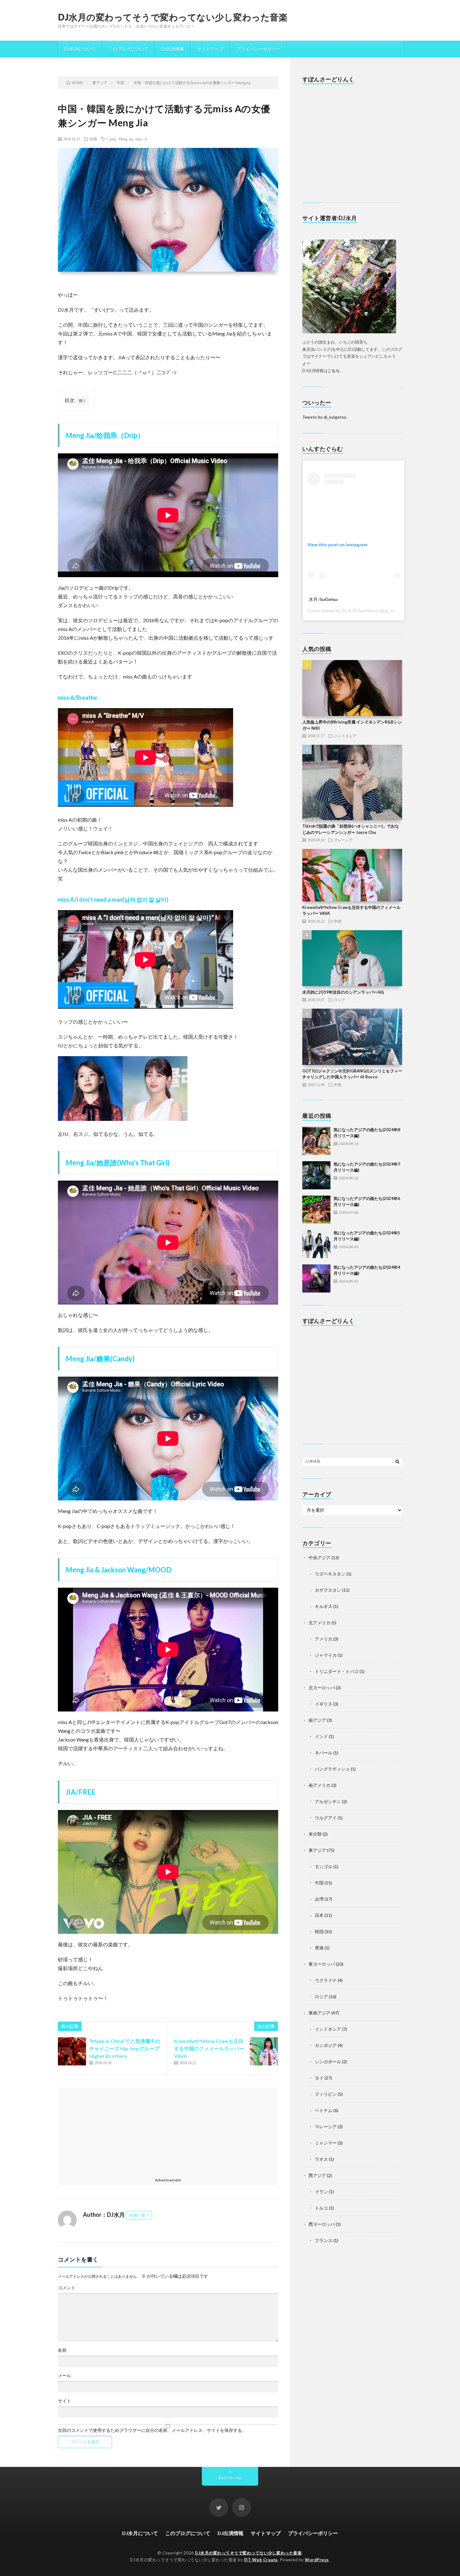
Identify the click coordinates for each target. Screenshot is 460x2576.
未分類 (315, 1834)
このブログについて (129, 49)
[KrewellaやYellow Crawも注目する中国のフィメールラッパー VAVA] (264, 2051)
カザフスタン (328, 1590)
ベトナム (324, 2110)
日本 (319, 1915)
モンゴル (324, 1866)
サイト (64, 2401)
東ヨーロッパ (322, 1964)
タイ (319, 2078)
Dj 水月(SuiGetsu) (360, 611)
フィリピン (326, 2094)
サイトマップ (210, 49)
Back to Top (230, 2478)
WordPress (317, 2560)
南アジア (317, 1720)
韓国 (319, 1931)
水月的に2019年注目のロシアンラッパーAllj (343, 992)
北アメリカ (319, 1623)
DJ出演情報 (173, 49)
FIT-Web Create (261, 2560)
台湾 (319, 1899)
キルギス (324, 1606)
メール (64, 2376)
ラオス (321, 2159)
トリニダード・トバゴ (337, 1671)
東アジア (317, 1850)
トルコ (321, 2208)
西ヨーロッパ (322, 2224)
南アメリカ (319, 1785)
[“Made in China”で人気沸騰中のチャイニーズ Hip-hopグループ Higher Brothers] (72, 2051)
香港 (319, 1948)
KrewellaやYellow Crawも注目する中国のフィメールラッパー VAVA (209, 2048)
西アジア (317, 2175)
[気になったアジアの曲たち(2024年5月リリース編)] (316, 1244)
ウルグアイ (326, 1818)
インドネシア (345, 736)
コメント (67, 2288)
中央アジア (319, 1558)
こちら (334, 371)
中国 (93, 139)
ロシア (340, 1000)
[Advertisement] (168, 2131)
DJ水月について (80, 49)
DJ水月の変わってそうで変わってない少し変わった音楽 (173, 17)
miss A (141, 139)
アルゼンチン (328, 1801)
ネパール (324, 1753)
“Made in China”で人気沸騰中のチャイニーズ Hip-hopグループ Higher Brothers (125, 2048)
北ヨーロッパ (322, 1688)
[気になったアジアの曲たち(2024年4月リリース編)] (316, 1278)
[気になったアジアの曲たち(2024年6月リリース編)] (316, 1210)
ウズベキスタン (330, 1574)
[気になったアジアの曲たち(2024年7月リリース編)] (316, 1175)
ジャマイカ (326, 1655)
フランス (324, 2240)
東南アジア (319, 2013)
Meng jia (126, 139)
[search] (397, 1461)
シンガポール (328, 2062)
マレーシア (343, 840)
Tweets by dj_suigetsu (324, 417)
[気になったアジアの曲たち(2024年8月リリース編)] (316, 1141)
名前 (62, 2350)
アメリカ (324, 1639)
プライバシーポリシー (258, 49)
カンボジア (326, 2045)
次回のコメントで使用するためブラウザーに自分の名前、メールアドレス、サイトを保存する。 (152, 2430)
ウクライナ (326, 1980)
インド (321, 1736)
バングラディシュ (332, 1769)
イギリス (324, 1704)
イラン (321, 2192)
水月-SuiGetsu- (324, 599)
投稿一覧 (137, 2215)
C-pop (111, 139)
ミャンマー (326, 2143)
